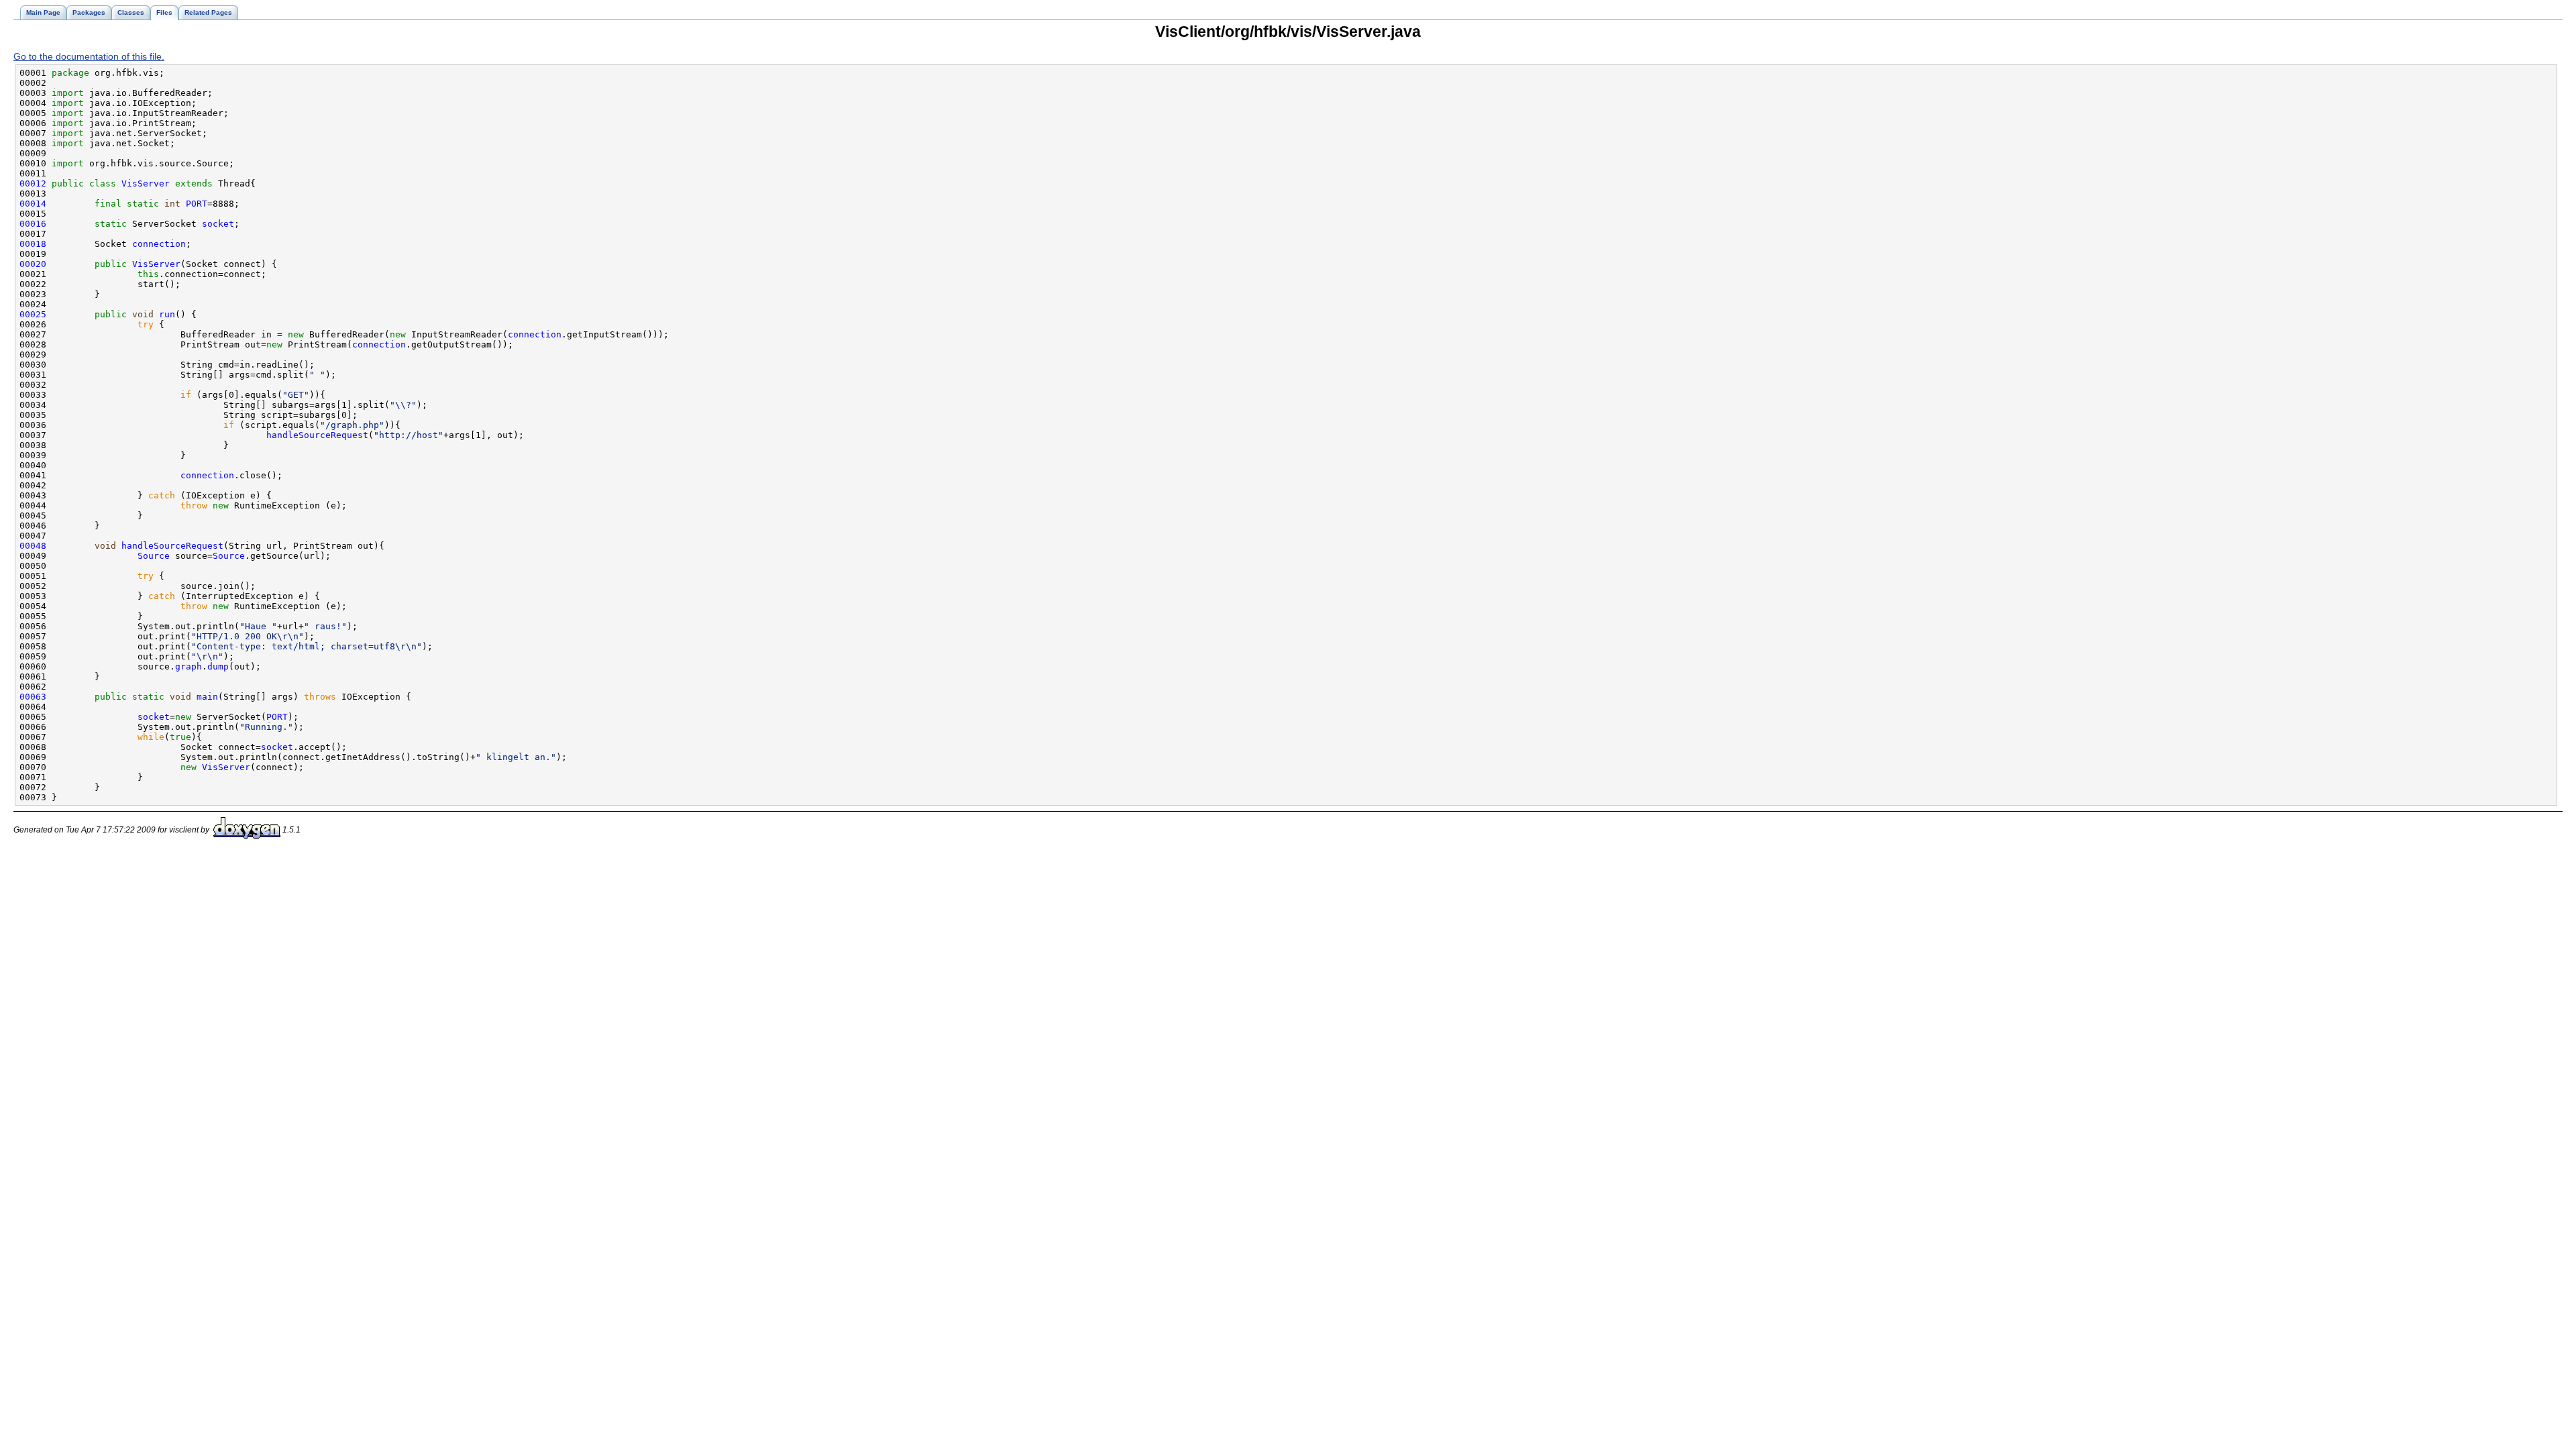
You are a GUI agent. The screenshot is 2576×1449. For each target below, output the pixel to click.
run (167, 314)
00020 (33, 264)
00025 (33, 314)
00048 (33, 546)
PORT (197, 204)
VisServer (146, 183)
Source (154, 556)
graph (189, 666)
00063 (33, 697)
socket (218, 224)
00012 (33, 183)
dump (218, 666)
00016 (33, 224)
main (207, 697)
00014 (33, 204)
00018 (33, 244)
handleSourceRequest (317, 435)
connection (159, 244)
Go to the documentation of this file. (89, 56)
